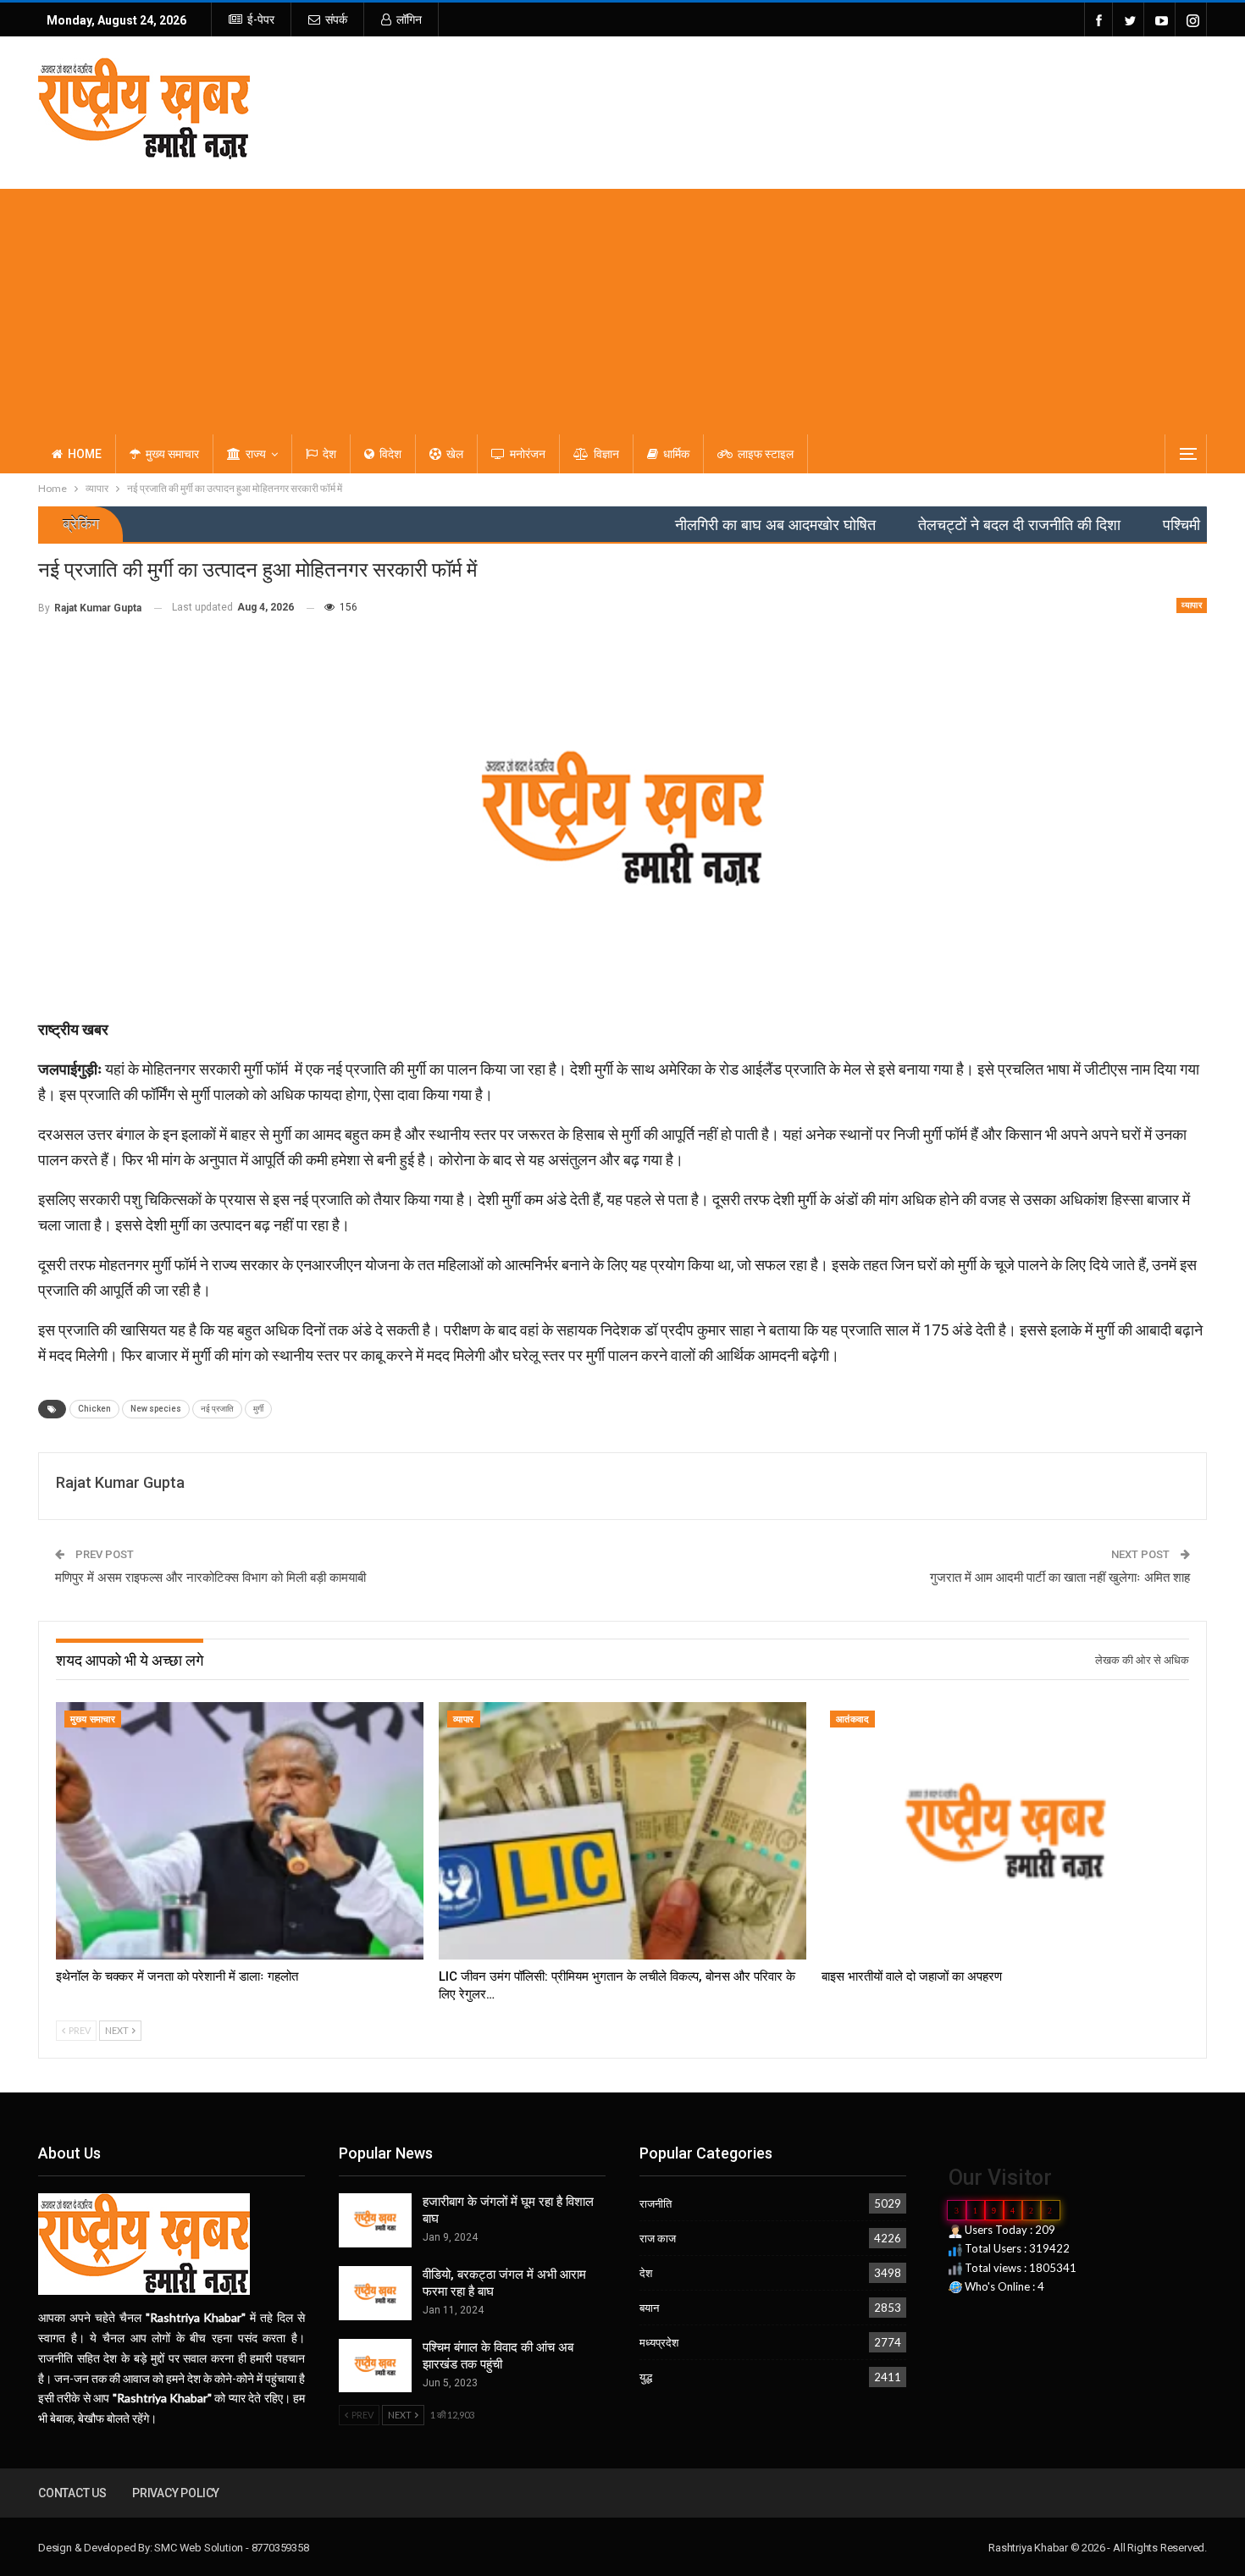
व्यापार (1192, 605)
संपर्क (336, 19)
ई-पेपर (261, 19)
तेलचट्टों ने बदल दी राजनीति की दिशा (941, 525)
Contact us (72, 2493)
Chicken (94, 1409)
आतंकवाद (852, 1719)
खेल (455, 454)
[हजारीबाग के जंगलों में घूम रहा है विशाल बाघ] (375, 2220)
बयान (649, 2308)
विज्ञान (606, 454)
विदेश (390, 454)
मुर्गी (258, 1409)
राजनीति (656, 2203)
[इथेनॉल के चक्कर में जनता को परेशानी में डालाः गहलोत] (240, 1831)
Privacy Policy (176, 2493)
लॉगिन (409, 19)
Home (85, 454)
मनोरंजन (528, 454)
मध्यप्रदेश (659, 2342)
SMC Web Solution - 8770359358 (231, 2548)
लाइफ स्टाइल (766, 454)
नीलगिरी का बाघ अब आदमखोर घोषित (697, 525)
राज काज (658, 2238)
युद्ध (646, 2377)
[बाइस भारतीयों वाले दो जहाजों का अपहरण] (1005, 1831)
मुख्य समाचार (172, 454)
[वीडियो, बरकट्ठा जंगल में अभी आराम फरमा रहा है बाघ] (375, 2293)
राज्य (256, 454)
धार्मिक (676, 454)
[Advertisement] (622, 307)
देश (329, 454)
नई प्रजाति (217, 1409)
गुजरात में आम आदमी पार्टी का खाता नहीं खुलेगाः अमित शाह (1060, 1578)
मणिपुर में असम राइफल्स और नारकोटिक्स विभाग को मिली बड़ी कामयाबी (210, 1578)
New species (156, 1409)
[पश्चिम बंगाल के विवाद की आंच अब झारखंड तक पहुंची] (375, 2366)
